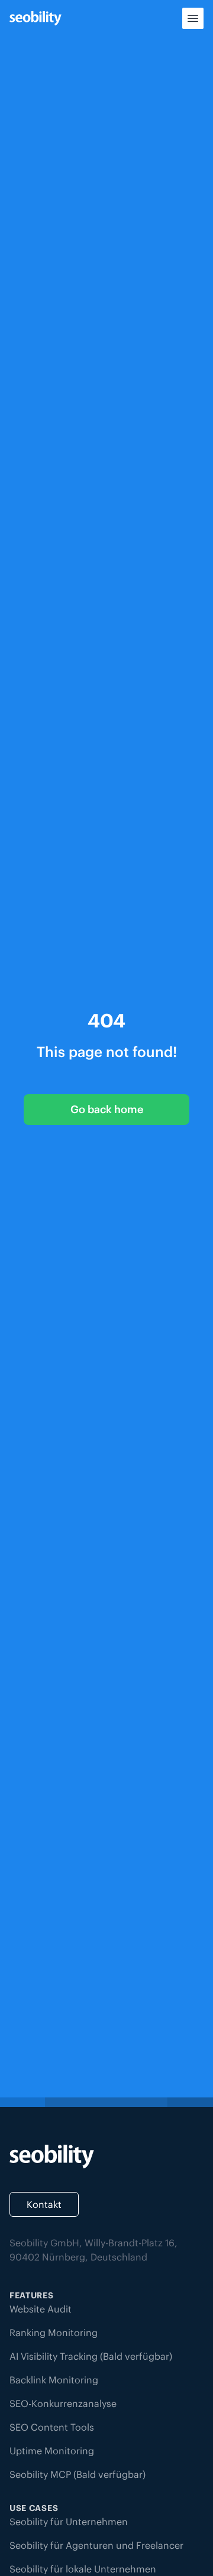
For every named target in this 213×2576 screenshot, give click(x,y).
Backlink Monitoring (54, 2380)
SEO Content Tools (52, 2427)
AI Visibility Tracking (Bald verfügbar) (91, 2356)
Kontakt (44, 2204)
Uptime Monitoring (52, 2451)
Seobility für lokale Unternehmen (83, 2569)
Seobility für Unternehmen (69, 2522)
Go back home (107, 1109)
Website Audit (41, 2309)
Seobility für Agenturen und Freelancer (96, 2545)
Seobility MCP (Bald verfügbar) (78, 2474)
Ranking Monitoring (54, 2333)
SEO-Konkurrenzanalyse (63, 2403)
